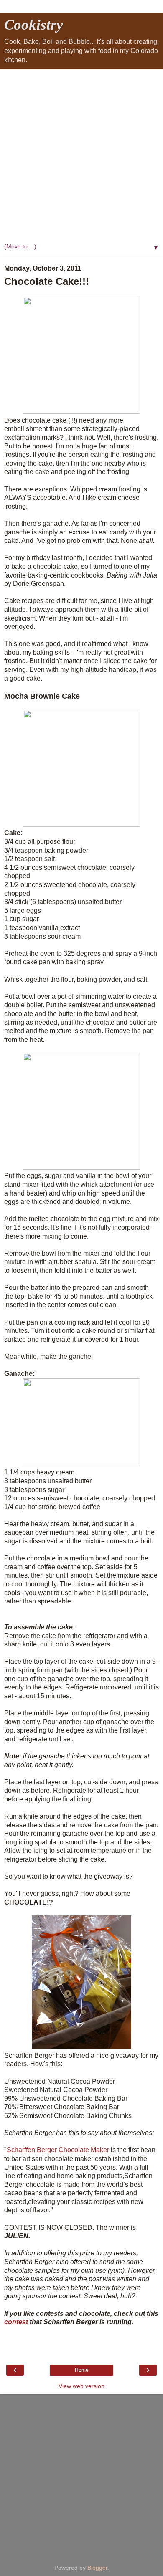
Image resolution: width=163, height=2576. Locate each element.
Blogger (97, 2568)
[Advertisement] (81, 155)
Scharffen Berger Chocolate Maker (58, 2150)
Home (82, 2370)
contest (17, 2322)
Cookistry (34, 25)
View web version (81, 2386)
